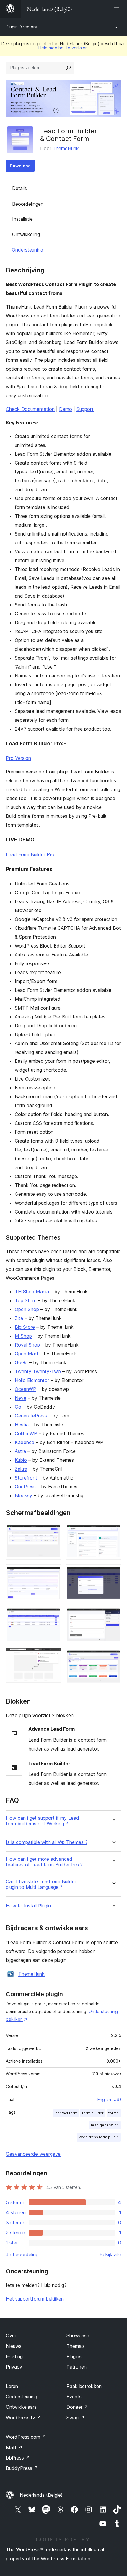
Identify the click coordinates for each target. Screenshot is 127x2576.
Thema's (76, 2346)
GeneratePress (31, 1416)
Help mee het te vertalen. (64, 48)
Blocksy (23, 1495)
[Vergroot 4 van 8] (53, 1656)
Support (85, 409)
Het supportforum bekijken (35, 2299)
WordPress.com (26, 2437)
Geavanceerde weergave (33, 2154)
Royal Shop (27, 1345)
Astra (20, 1451)
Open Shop (27, 1309)
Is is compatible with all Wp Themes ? (47, 1842)
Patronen (76, 2367)
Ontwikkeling (26, 234)
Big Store (25, 1327)
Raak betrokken (84, 2386)
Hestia (22, 1425)
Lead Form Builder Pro (30, 854)
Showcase (78, 2335)
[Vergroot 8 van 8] (113, 1656)
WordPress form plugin (99, 2137)
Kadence (25, 1442)
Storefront (26, 1478)
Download (20, 166)
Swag (75, 2418)
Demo (66, 409)
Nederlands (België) (41, 2495)
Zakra (21, 1469)
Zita (19, 1318)
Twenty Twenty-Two (38, 1371)
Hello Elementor (32, 1380)
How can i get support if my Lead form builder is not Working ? (43, 1821)
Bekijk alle (110, 2254)
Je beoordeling (22, 2254)
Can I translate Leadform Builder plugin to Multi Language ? (41, 1884)
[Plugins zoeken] (69, 68)
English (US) (109, 2099)
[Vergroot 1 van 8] (53, 1531)
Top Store (26, 1300)
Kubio (21, 1460)
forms (114, 2113)
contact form (66, 2113)
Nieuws (14, 2346)
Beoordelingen (28, 204)
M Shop (23, 1336)
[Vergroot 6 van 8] (113, 1572)
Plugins (74, 2356)
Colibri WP (26, 1433)
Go (18, 1407)
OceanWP (26, 1389)
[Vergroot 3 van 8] (53, 1614)
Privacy (14, 2367)
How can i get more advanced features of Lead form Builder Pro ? (44, 1862)
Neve (21, 1398)
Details (19, 188)
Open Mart (27, 1354)
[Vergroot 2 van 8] (53, 1572)
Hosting (14, 2356)
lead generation (105, 2125)
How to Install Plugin (28, 1906)
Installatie (22, 219)
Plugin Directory (22, 27)
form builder (93, 2113)
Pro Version (18, 758)
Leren (12, 2386)
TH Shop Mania (32, 1292)
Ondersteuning (27, 250)
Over (11, 2335)
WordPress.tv (23, 2418)
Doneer (77, 2407)
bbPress (18, 2458)
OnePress (25, 1487)
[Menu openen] (118, 9)
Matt (14, 2447)
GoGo (21, 1362)
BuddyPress (22, 2468)
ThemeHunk (66, 148)
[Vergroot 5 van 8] (113, 1531)
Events (74, 2397)
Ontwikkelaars (21, 2407)
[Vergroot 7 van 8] (113, 1614)
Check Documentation (30, 409)
